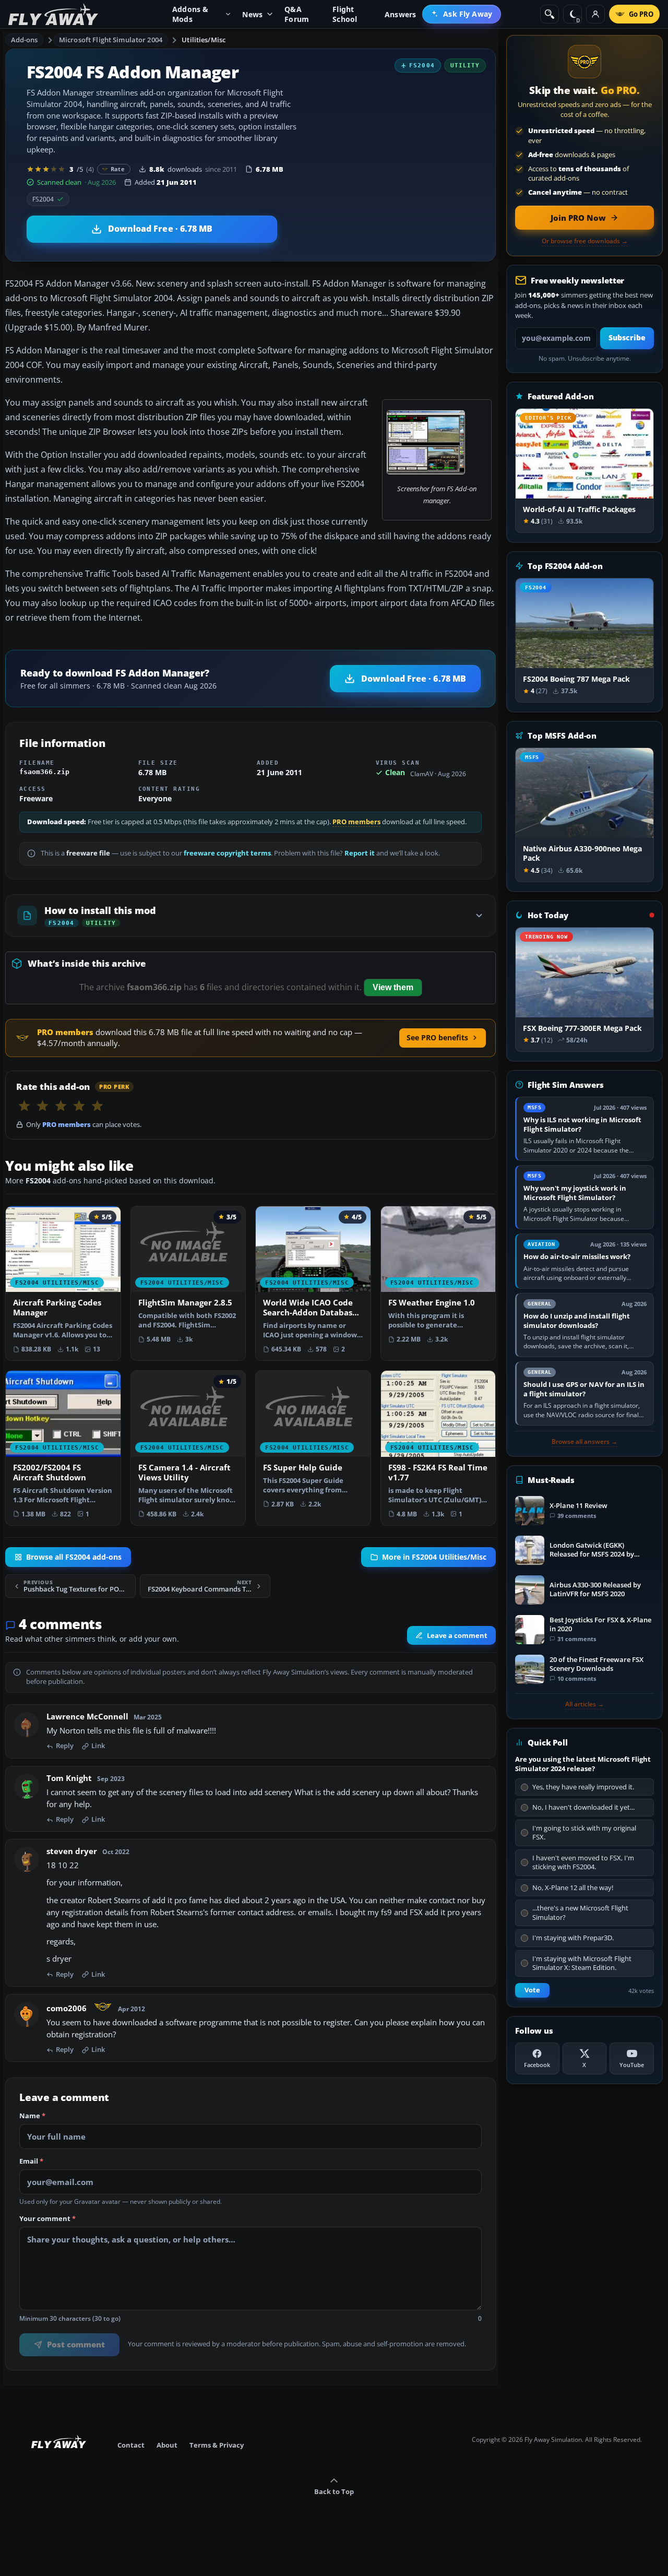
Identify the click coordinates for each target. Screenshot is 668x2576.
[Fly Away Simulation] (53, 14)
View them (393, 987)
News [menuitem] (252, 14)
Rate (118, 169)
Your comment (47, 2219)
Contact (131, 2445)
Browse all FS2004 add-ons (74, 1557)
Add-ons (25, 40)
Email (31, 2162)
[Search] (550, 14)
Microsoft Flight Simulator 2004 (111, 40)
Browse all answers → (584, 1442)
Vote (532, 1990)
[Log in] (595, 14)
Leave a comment (457, 1635)
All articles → (584, 1704)
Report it (360, 853)
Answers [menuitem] (400, 14)
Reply (65, 1747)
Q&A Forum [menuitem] (297, 14)
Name (32, 2117)
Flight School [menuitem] (345, 14)
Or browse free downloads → (585, 241)
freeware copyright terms (227, 853)
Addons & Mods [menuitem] (190, 14)
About (167, 2445)
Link (98, 1747)
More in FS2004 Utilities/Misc (434, 1557)
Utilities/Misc (204, 40)
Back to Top (334, 2491)
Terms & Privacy (217, 2445)
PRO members (356, 822)
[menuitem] (462, 14)
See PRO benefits (437, 1037)
